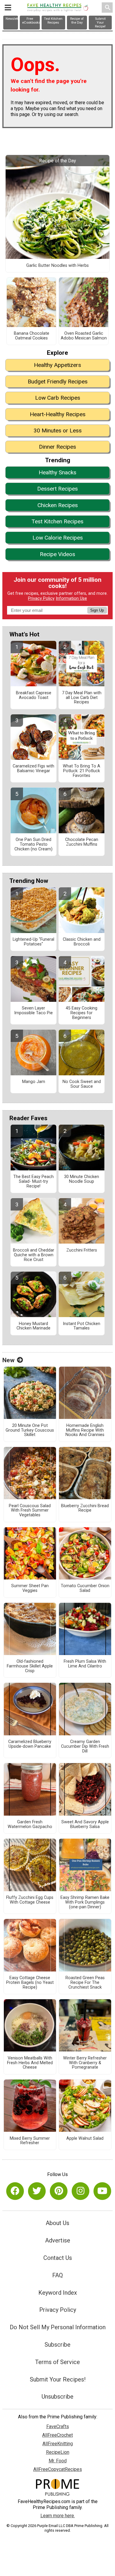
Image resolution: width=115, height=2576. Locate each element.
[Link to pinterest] (59, 2191)
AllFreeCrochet (57, 2435)
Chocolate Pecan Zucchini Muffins (82, 842)
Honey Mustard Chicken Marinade (33, 1326)
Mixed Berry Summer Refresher (30, 2141)
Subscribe (57, 2345)
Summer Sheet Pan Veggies (30, 1588)
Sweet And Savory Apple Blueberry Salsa (85, 1824)
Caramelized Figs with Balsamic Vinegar (33, 769)
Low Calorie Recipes (58, 538)
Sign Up (97, 610)
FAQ (57, 2275)
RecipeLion (58, 2452)
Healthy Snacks (57, 472)
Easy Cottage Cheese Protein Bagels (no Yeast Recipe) (30, 1983)
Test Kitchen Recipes (57, 521)
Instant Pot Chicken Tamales (82, 1326)
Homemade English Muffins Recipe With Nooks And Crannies (85, 1430)
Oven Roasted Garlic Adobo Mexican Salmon (84, 336)
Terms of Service (57, 2362)
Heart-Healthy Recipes (58, 414)
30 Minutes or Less (58, 431)
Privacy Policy (41, 598)
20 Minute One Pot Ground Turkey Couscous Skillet (30, 1430)
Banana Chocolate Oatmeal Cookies (32, 336)
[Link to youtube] (102, 2191)
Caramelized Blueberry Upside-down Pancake (30, 1744)
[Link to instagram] (80, 2191)
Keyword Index (58, 2293)
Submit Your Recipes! (58, 2379)
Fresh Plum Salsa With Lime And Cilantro (85, 1664)
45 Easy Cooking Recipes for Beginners (82, 1013)
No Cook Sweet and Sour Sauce (82, 1084)
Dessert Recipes (57, 489)
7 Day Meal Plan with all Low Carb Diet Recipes (82, 698)
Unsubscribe (57, 2397)
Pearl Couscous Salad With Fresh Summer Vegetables (30, 1511)
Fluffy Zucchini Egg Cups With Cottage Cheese (30, 1900)
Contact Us (58, 2258)
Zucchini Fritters (82, 1250)
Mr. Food (58, 2461)
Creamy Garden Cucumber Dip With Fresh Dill (85, 1747)
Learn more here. (58, 2516)
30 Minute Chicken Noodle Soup (82, 1179)
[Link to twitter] (37, 2191)
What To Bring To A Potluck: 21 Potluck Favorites (82, 771)
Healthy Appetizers (57, 365)
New (8, 1360)
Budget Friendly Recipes (58, 382)
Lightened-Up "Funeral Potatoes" (33, 942)
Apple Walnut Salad (85, 2139)
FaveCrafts (58, 2426)
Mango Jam (34, 1082)
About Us (57, 2223)
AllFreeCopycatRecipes (58, 2469)
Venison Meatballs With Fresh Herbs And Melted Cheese (30, 2063)
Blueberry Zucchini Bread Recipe (85, 1508)
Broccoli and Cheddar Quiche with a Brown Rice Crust (34, 1255)
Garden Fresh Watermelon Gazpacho (30, 1824)
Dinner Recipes (57, 447)
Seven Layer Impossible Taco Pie (33, 1011)
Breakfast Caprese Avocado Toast (34, 695)
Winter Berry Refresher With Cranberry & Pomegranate (85, 2063)
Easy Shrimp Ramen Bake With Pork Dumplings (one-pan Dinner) (85, 1902)
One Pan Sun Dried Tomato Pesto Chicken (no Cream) (33, 844)
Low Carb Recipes (58, 398)
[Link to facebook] (15, 2191)
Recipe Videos (57, 554)
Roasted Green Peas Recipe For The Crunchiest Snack (85, 1983)
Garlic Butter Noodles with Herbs (57, 266)
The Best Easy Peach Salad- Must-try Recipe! (33, 1182)
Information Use (71, 598)
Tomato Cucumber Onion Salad (85, 1588)
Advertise (58, 2240)
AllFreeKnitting (58, 2444)
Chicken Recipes (58, 505)
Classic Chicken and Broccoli (82, 942)
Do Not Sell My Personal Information (58, 2327)
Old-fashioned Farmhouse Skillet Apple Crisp (30, 1666)
